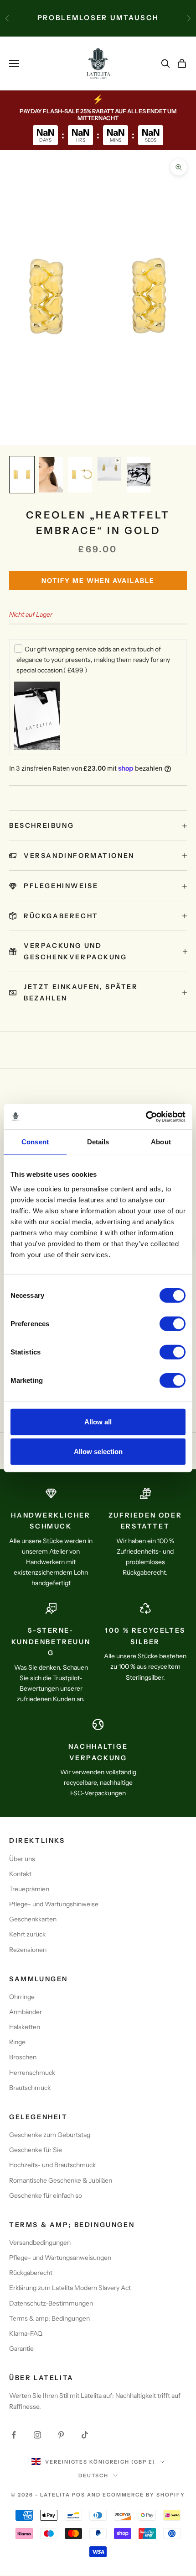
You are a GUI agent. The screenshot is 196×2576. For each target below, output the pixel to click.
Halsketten (25, 2027)
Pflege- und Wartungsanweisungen (60, 2258)
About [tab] (161, 1142)
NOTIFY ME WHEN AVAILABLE (98, 581)
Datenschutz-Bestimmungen (51, 2303)
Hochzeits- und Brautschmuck (52, 2165)
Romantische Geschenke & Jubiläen (61, 2180)
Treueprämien (29, 1889)
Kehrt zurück (27, 1934)
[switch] (173, 1323)
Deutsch (94, 2475)
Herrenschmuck (32, 2073)
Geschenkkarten (33, 1919)
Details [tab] (98, 1142)
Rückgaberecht (31, 2273)
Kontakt (20, 1874)
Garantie (21, 2349)
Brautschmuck (30, 2088)
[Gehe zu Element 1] (22, 475)
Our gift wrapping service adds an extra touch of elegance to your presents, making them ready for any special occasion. (93, 660)
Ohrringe (22, 1997)
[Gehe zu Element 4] (109, 469)
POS (79, 2495)
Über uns (22, 1859)
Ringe (17, 2042)
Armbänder (26, 2012)
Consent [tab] (35, 1142)
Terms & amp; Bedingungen (49, 2318)
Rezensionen (28, 1950)
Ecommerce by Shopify (144, 2495)
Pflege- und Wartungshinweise (54, 1904)
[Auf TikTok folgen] (85, 2435)
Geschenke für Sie (36, 2150)
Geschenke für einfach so (46, 2195)
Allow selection (98, 1452)
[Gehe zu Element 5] (139, 475)
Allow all (98, 1421)
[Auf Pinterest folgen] (61, 2435)
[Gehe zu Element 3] (80, 475)
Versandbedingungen (40, 2243)
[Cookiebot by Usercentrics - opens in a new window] (146, 1116)
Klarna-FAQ (26, 2333)
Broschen (23, 2057)
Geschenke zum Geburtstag (50, 2135)
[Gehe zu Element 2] (51, 475)
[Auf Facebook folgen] (14, 2435)
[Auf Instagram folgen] (37, 2435)
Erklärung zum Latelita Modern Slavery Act (70, 2288)
